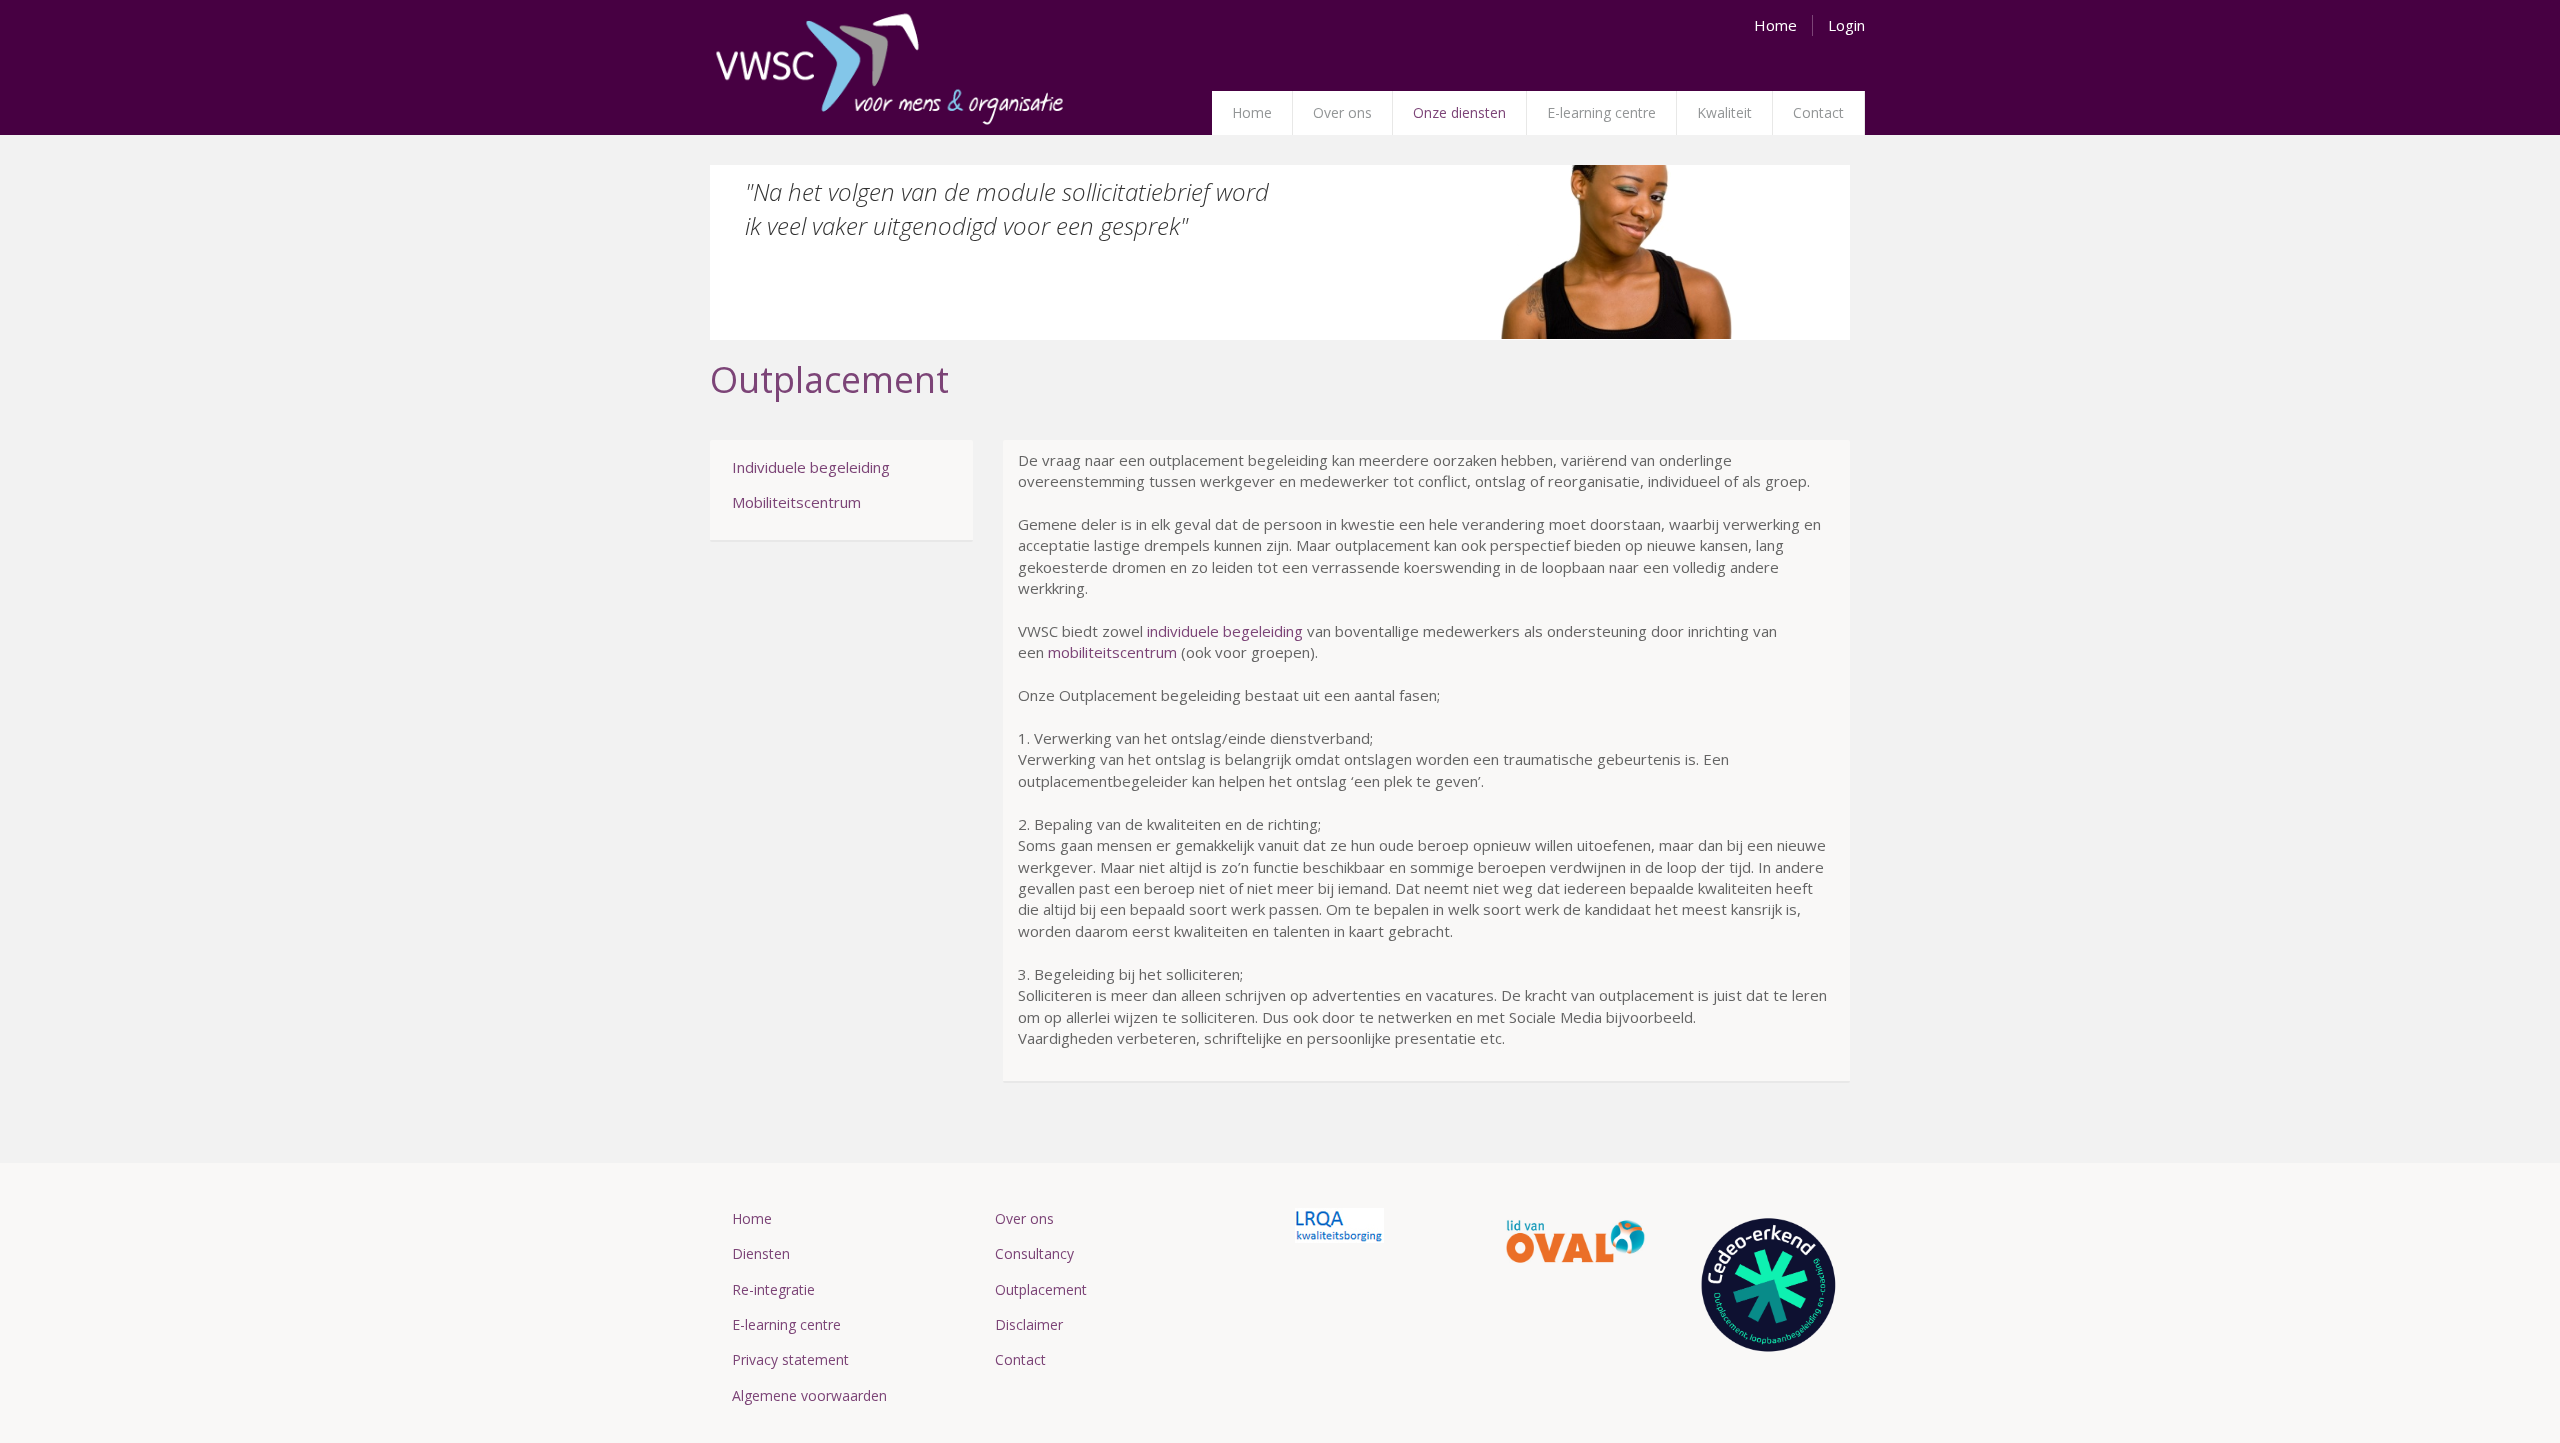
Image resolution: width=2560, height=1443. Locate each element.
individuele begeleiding (1225, 631)
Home (1252, 112)
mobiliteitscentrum (1112, 652)
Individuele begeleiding (811, 467)
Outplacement (1041, 1289)
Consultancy (1034, 1253)
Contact (1818, 112)
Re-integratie (773, 1289)
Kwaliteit (1724, 112)
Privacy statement (790, 1359)
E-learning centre (1601, 112)
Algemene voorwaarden (809, 1395)
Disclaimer (1029, 1324)
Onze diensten (1459, 112)
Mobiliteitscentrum (796, 502)
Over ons (1342, 112)
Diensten (761, 1253)
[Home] (890, 70)
